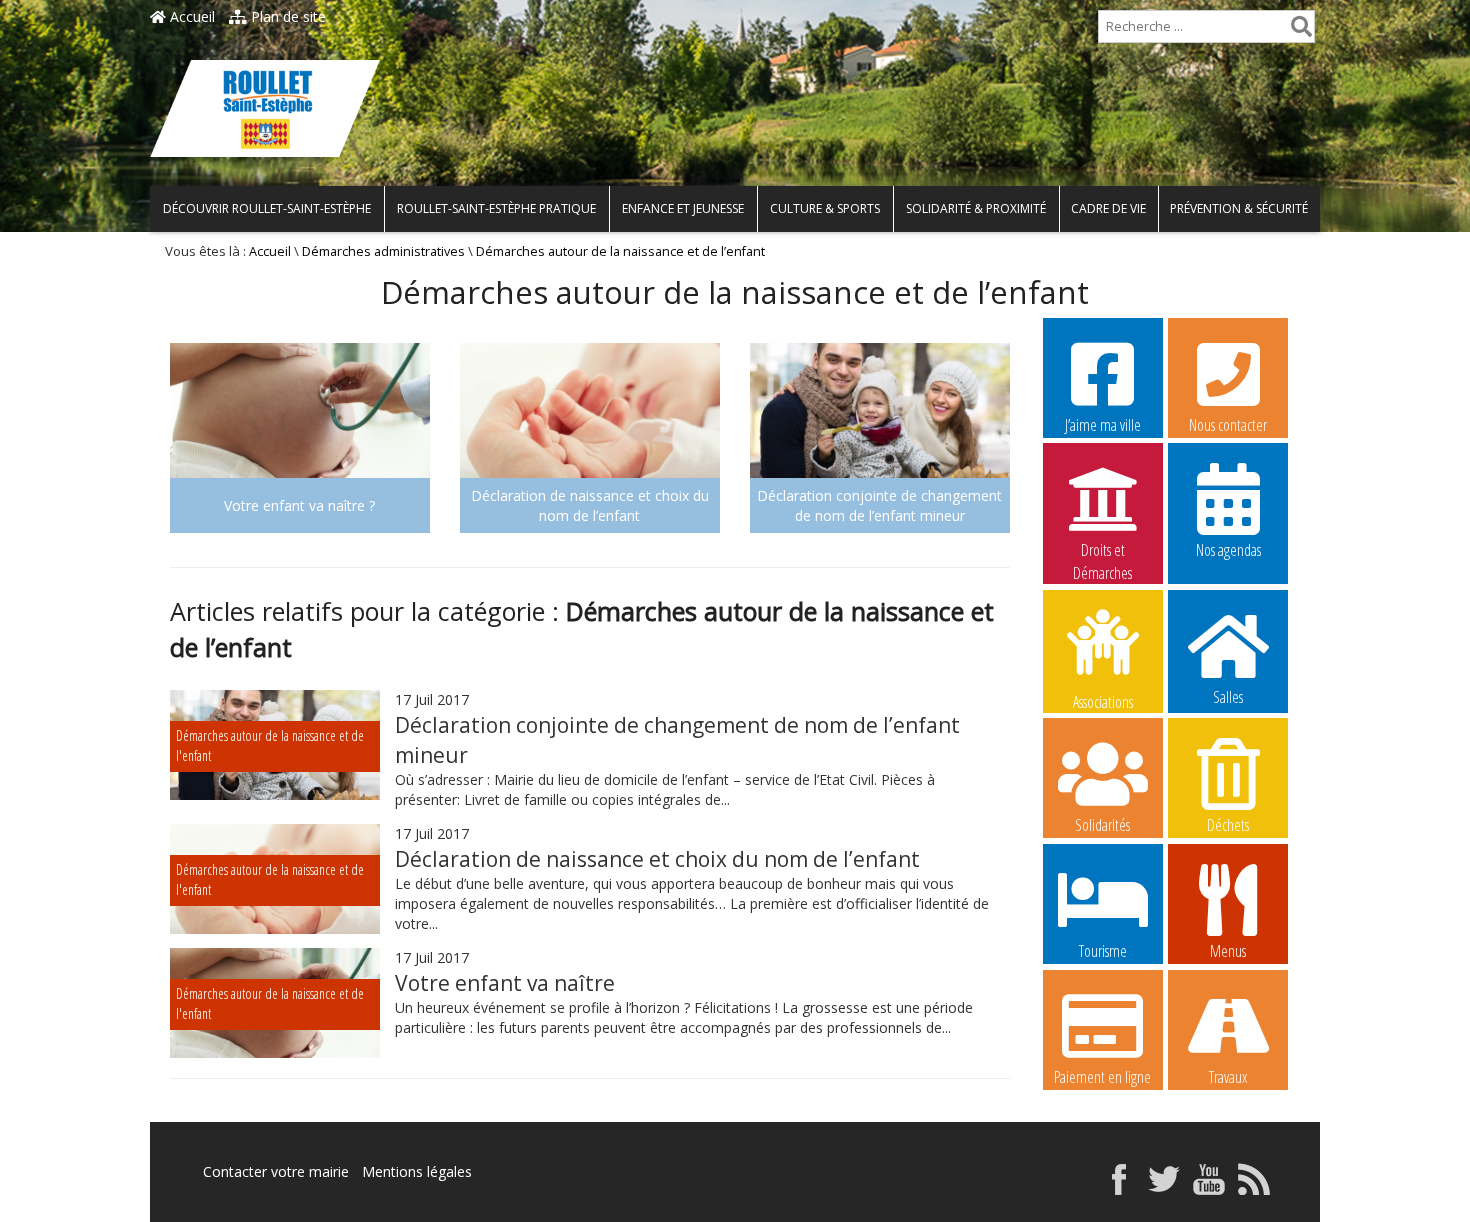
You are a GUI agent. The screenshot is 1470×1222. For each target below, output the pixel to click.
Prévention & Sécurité (1239, 208)
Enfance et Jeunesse (683, 208)
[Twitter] (1164, 1189)
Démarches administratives (383, 251)
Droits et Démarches (1102, 551)
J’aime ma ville (1103, 425)
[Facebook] (1119, 1189)
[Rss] (1254, 1189)
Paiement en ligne (1102, 1077)
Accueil (190, 16)
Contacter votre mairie (276, 1171)
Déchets (1228, 825)
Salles (1228, 697)
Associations (1103, 700)
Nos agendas (1228, 550)
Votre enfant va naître (505, 983)
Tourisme (1103, 951)
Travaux (1228, 1077)
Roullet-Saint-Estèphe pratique (496, 208)
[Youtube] (1209, 1189)
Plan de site (286, 16)
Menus (1228, 951)
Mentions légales (417, 1171)
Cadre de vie (1108, 208)
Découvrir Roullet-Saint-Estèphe (267, 208)
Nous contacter (1228, 425)
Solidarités (1102, 825)
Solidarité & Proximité (976, 208)
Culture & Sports (825, 208)
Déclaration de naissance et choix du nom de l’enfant (657, 859)
